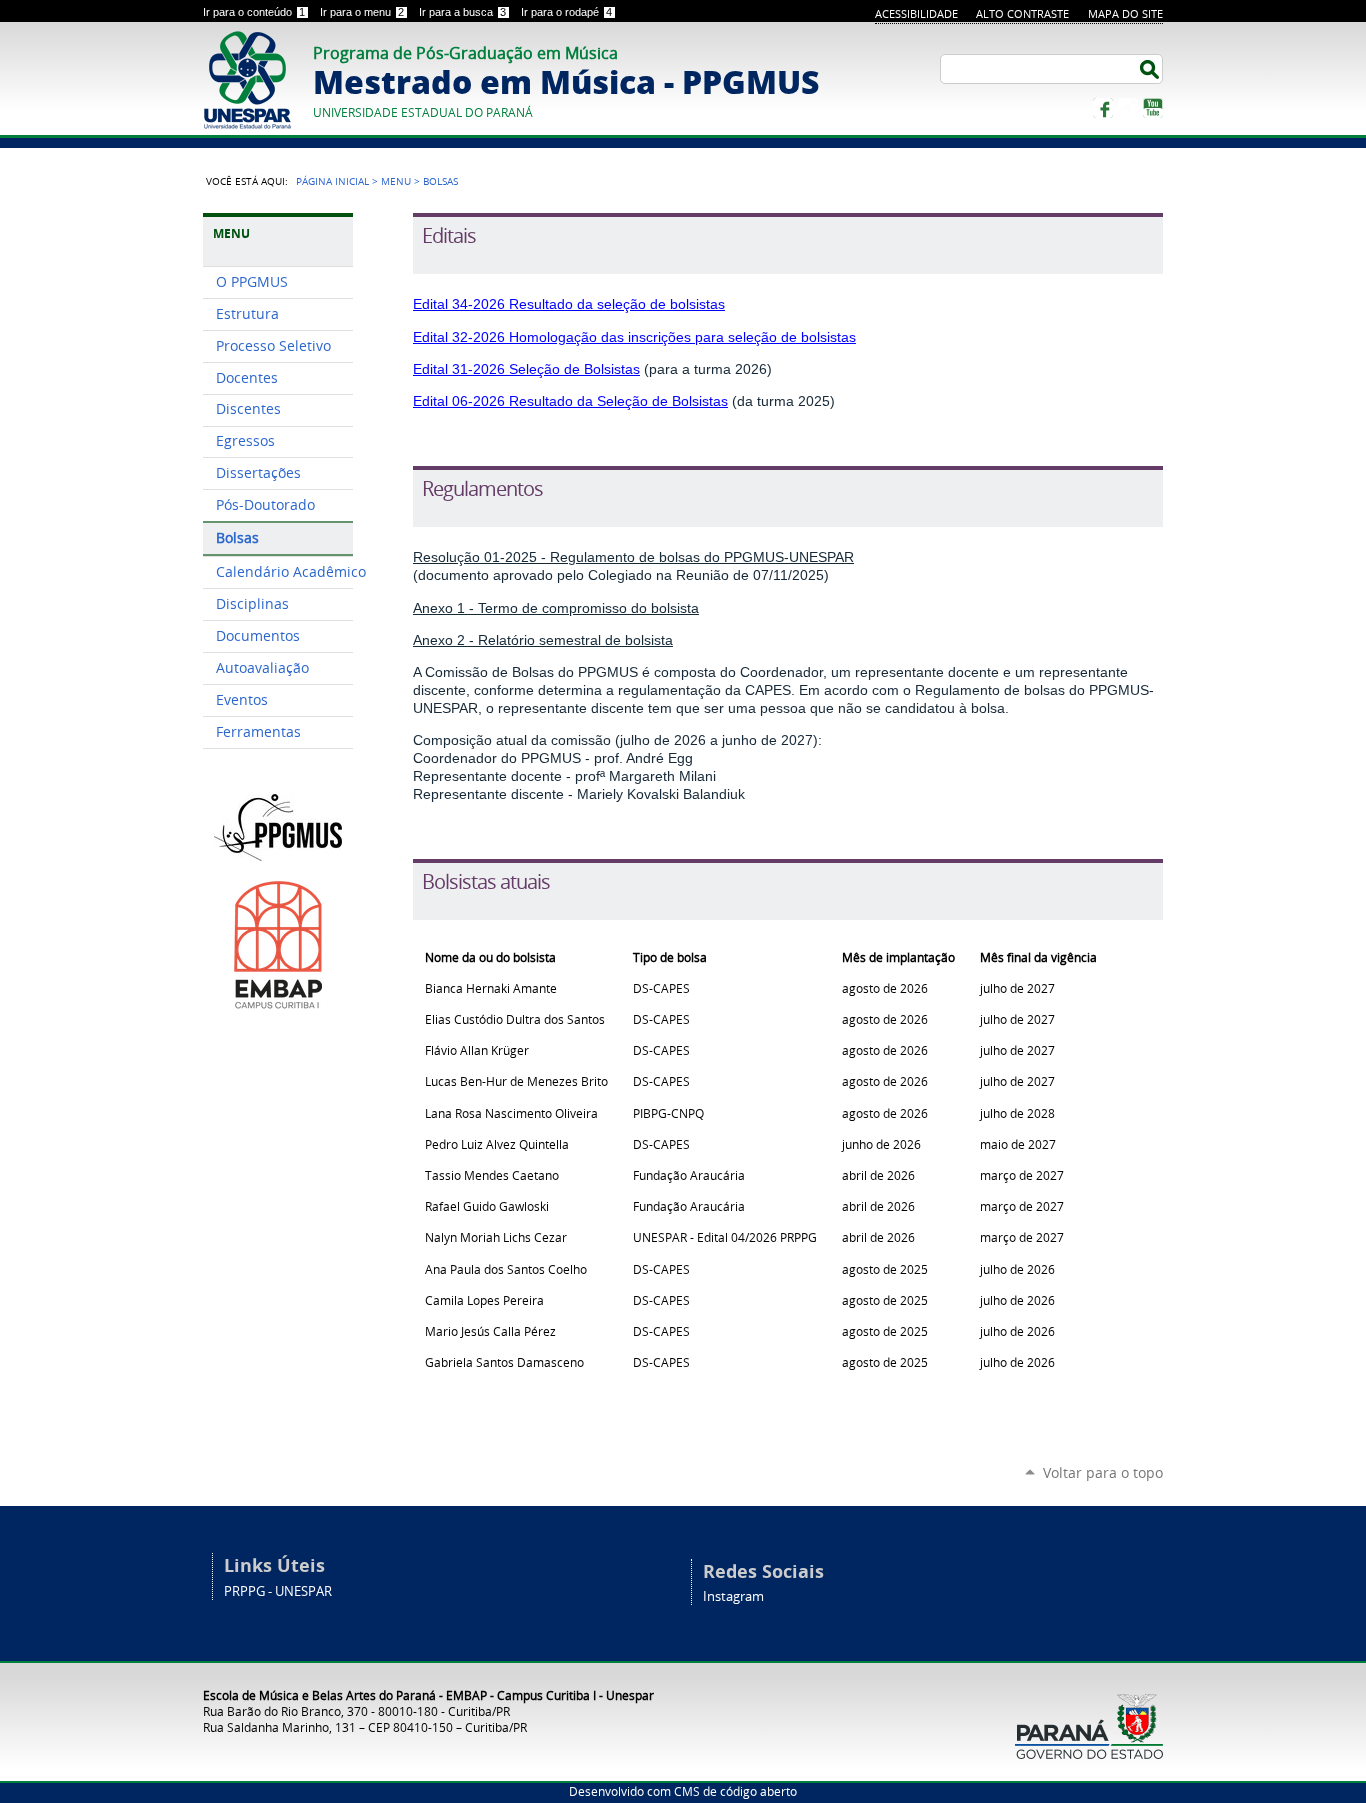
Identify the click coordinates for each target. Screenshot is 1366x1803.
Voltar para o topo (1103, 1472)
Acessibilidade (916, 13)
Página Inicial (332, 181)
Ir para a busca (462, 12)
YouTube (1153, 108)
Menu (396, 181)
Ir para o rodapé (566, 12)
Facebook (1103, 108)
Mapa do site (1125, 13)
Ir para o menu (362, 12)
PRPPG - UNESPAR (278, 1591)
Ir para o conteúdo (254, 12)
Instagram (1128, 108)
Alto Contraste (1022, 13)
